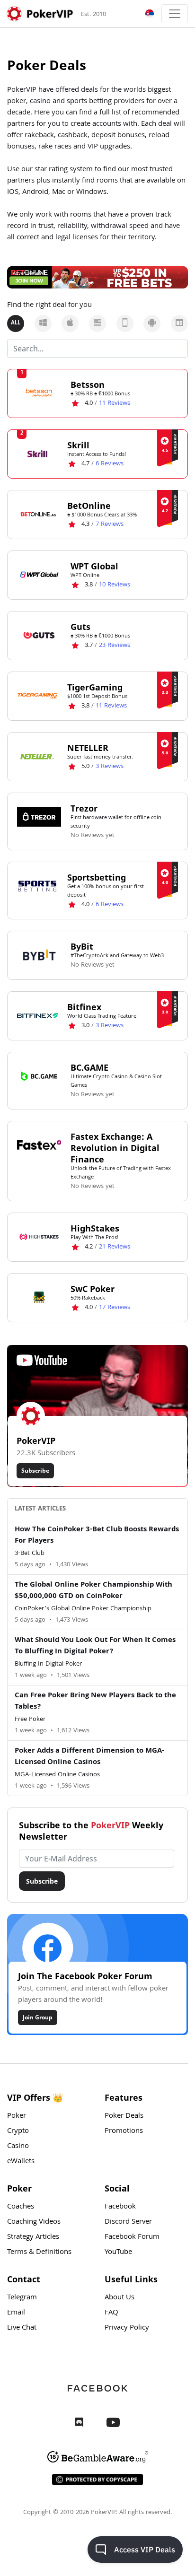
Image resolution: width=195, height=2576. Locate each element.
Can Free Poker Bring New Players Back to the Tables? (95, 1702)
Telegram (22, 2298)
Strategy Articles (33, 2237)
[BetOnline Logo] (37, 514)
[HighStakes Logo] (39, 1237)
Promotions (124, 2131)
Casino (18, 2147)
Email (16, 2313)
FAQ (111, 2313)
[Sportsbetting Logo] (37, 886)
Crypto (18, 2131)
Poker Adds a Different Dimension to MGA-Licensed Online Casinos (89, 1757)
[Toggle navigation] (175, 14)
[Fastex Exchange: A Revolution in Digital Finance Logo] (39, 1145)
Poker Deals (124, 2116)
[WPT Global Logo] (39, 575)
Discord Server (128, 2222)
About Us (120, 2298)
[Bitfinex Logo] (37, 1015)
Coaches (21, 2207)
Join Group (38, 2017)
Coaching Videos (34, 2222)
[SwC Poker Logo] (39, 1297)
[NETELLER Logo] (37, 756)
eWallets (21, 2162)
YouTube (118, 2253)
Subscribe (35, 1471)
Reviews (115, 403)
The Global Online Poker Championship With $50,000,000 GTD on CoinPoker (93, 1591)
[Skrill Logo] (37, 454)
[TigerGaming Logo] (37, 696)
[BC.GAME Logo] (39, 1076)
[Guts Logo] (39, 635)
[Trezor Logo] (39, 817)
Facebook (120, 2207)
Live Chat (22, 2328)
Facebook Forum (132, 2237)
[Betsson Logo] (39, 393)
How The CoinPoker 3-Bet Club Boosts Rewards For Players (97, 1536)
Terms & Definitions (39, 2253)
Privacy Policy (127, 2328)
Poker (17, 2116)
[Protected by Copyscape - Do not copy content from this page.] (97, 2480)
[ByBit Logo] (39, 955)
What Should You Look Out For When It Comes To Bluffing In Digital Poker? (95, 1646)
